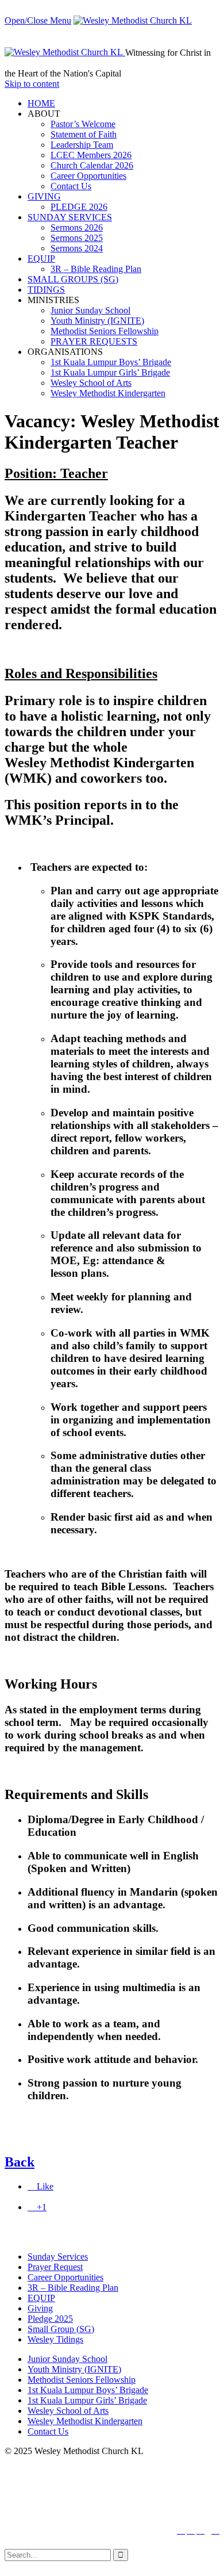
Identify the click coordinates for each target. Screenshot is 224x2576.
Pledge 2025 (50, 2319)
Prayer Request (55, 2267)
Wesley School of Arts (68, 2411)
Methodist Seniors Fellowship (82, 2380)
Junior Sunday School (67, 2359)
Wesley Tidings (55, 2339)
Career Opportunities (65, 2277)
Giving (40, 2308)
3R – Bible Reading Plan (73, 2288)
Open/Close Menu (38, 20)
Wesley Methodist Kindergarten (85, 2421)
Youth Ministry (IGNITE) (74, 2369)
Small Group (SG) (61, 2329)
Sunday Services (58, 2257)
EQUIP (41, 2298)
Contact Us (48, 2431)
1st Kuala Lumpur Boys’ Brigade (88, 2390)
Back (20, 2162)
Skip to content (32, 84)
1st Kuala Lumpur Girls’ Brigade (87, 2400)
